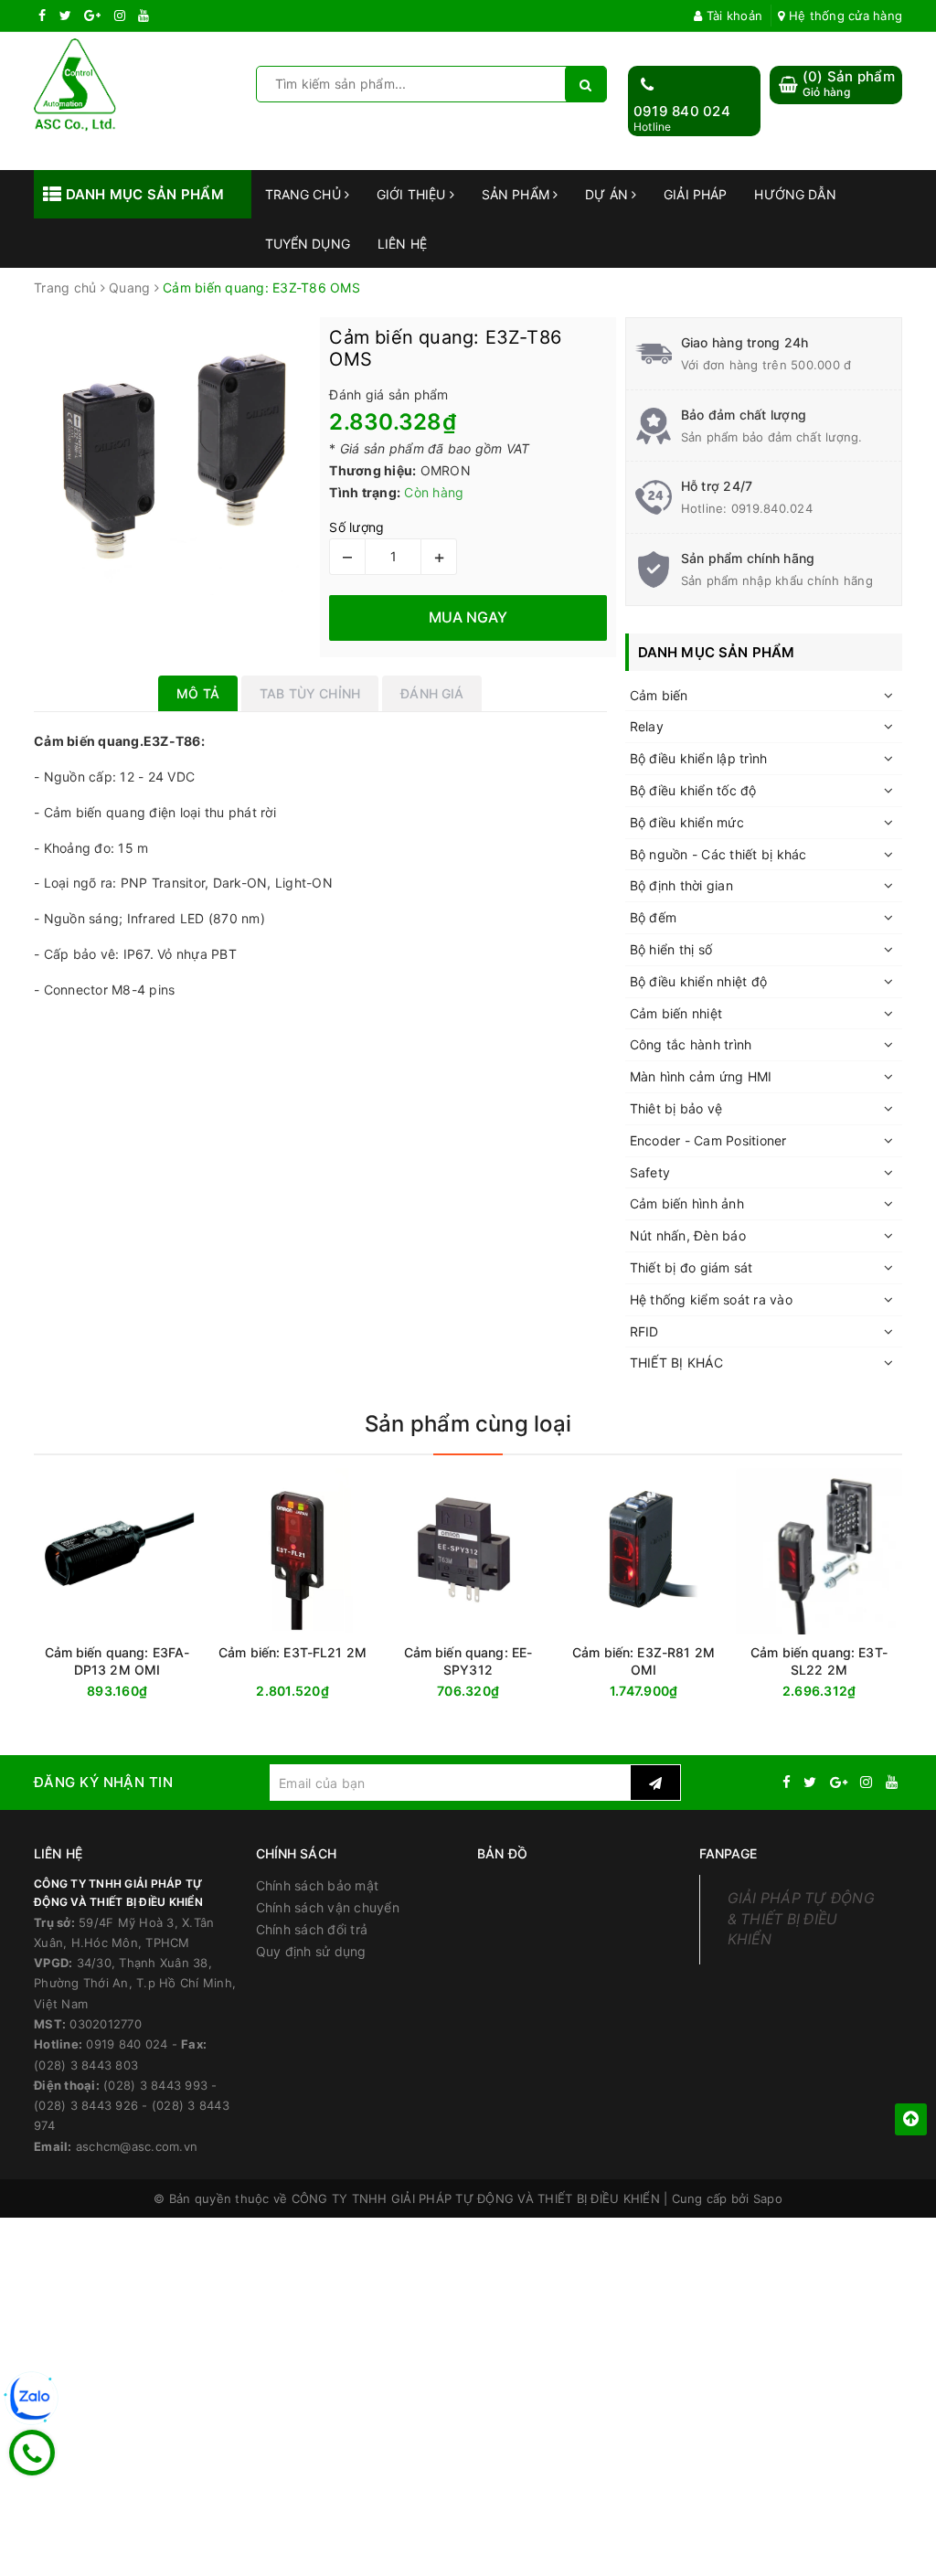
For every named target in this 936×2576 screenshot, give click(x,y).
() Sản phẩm (849, 84)
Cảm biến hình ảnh (687, 1203)
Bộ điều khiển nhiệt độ (699, 981)
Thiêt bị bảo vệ (676, 1108)
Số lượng (356, 527)
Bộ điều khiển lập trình (699, 758)
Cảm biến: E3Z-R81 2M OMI (643, 1661)
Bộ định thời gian (681, 885)
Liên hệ (402, 244)
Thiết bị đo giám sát (691, 1267)
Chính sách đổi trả (312, 1929)
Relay (647, 726)
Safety (650, 1172)
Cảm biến (659, 695)
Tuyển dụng (308, 244)
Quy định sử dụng (311, 1951)
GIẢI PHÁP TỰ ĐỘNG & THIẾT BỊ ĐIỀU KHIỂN (801, 1919)
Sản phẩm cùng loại (468, 1424)
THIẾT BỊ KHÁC (676, 1363)
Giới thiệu (413, 194)
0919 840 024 (682, 111)
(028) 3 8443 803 (86, 2065)
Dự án (608, 194)
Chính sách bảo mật (318, 1885)
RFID (644, 1331)
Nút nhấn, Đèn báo (688, 1235)
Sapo (768, 2198)
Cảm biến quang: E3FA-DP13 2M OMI (117, 1661)
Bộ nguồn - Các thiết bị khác (718, 854)
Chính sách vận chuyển (328, 1907)
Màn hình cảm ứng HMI (701, 1076)
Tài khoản (733, 16)
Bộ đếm (654, 917)
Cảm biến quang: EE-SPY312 (468, 1661)
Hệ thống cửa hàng (844, 16)
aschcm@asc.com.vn (137, 2146)
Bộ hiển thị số (671, 949)
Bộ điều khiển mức (687, 822)
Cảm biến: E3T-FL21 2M (292, 1652)
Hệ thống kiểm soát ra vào (711, 1299)
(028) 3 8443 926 (86, 2105)
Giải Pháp (695, 194)
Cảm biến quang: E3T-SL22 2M (819, 1661)
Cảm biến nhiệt (676, 1013)
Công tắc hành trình (691, 1044)
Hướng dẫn (795, 194)
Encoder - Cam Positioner (708, 1140)
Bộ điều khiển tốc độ (693, 790)
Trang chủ (305, 194)
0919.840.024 (772, 508)
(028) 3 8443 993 (155, 2085)
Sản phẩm (517, 194)
